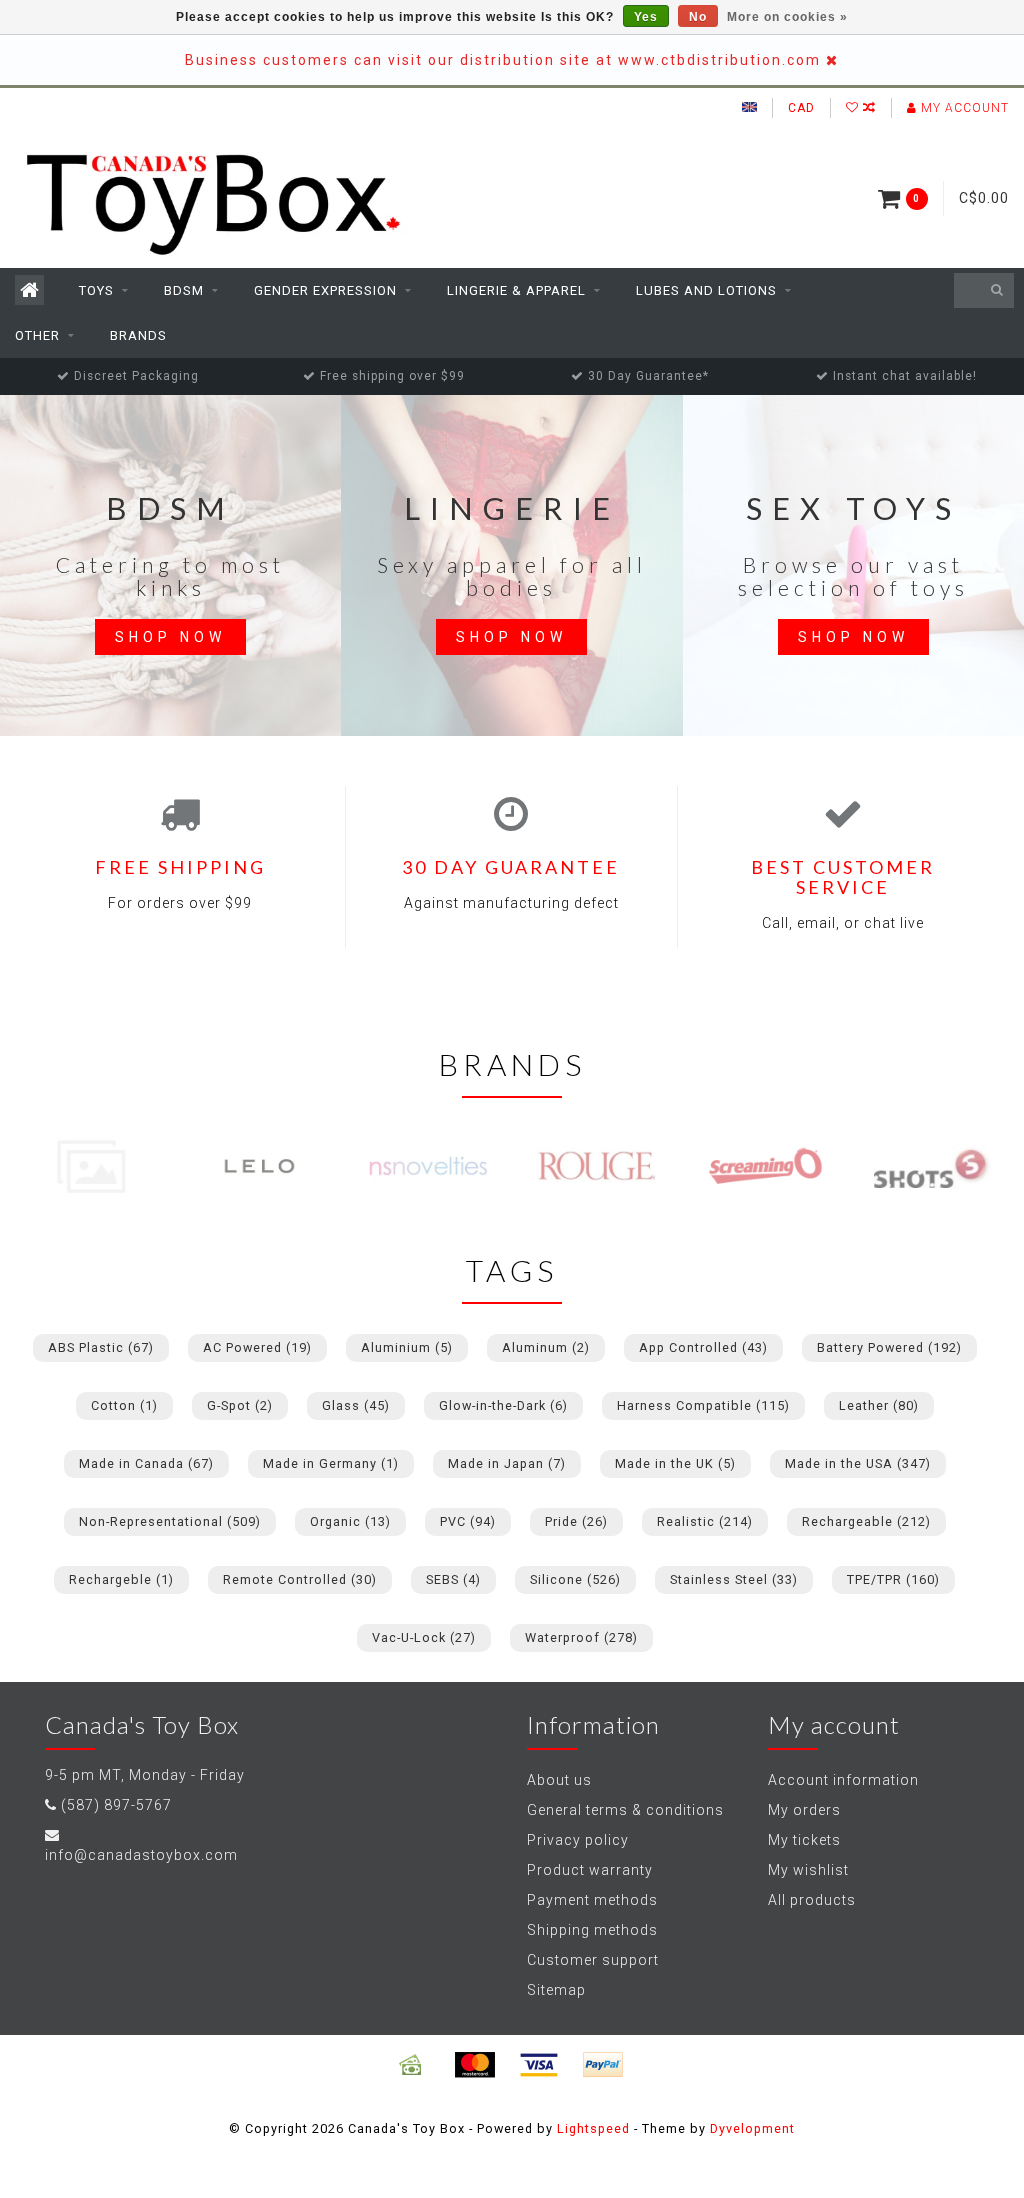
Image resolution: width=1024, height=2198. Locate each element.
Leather (879, 1405)
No (698, 17)
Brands (138, 335)
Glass (356, 1405)
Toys (96, 290)
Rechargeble (121, 1579)
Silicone (575, 1579)
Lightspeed (593, 2128)
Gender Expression (325, 290)
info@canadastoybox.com (141, 1855)
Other (37, 335)
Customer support (593, 1960)
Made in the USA (858, 1463)
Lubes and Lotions (706, 290)
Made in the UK (675, 1463)
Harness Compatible (703, 1405)
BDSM (184, 290)
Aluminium (407, 1347)
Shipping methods (592, 1930)
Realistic (705, 1521)
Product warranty (590, 1870)
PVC (468, 1521)
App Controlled (703, 1347)
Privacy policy (578, 1840)
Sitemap (556, 1990)
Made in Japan (507, 1463)
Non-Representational (170, 1521)
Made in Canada (146, 1463)
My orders (804, 1810)
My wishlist (808, 1870)
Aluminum (546, 1347)
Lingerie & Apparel (516, 290)
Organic (350, 1521)
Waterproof (581, 1637)
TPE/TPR (893, 1579)
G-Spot (240, 1405)
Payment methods (592, 1900)
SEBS (453, 1579)
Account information (843, 1780)
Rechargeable (866, 1521)
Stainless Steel (734, 1579)
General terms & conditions (625, 1810)
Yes (646, 17)
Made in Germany (331, 1463)
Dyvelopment (752, 2128)
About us (559, 1780)
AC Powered (257, 1347)
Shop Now (170, 637)
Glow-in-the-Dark (503, 1405)
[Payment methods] (411, 2065)
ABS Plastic (101, 1347)
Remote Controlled (300, 1579)
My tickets (804, 1840)
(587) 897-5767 (116, 1805)
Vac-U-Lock (424, 1637)
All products (812, 1900)
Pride (576, 1521)
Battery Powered (889, 1347)
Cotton (124, 1405)
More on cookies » (787, 17)
